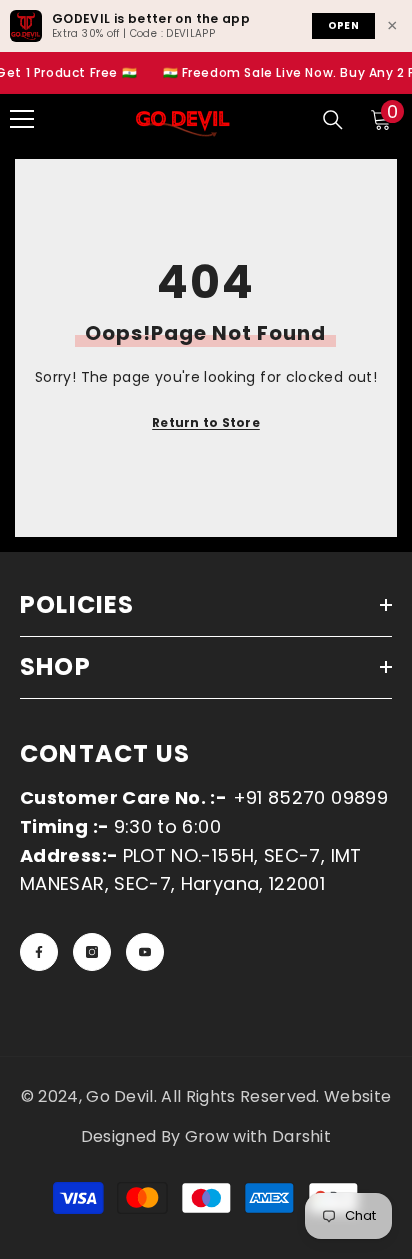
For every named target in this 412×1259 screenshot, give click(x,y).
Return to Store (206, 422)
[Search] (333, 120)
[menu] (22, 119)
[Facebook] (39, 952)
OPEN (343, 25)
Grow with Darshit (258, 1136)
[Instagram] (92, 952)
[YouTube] (145, 952)
